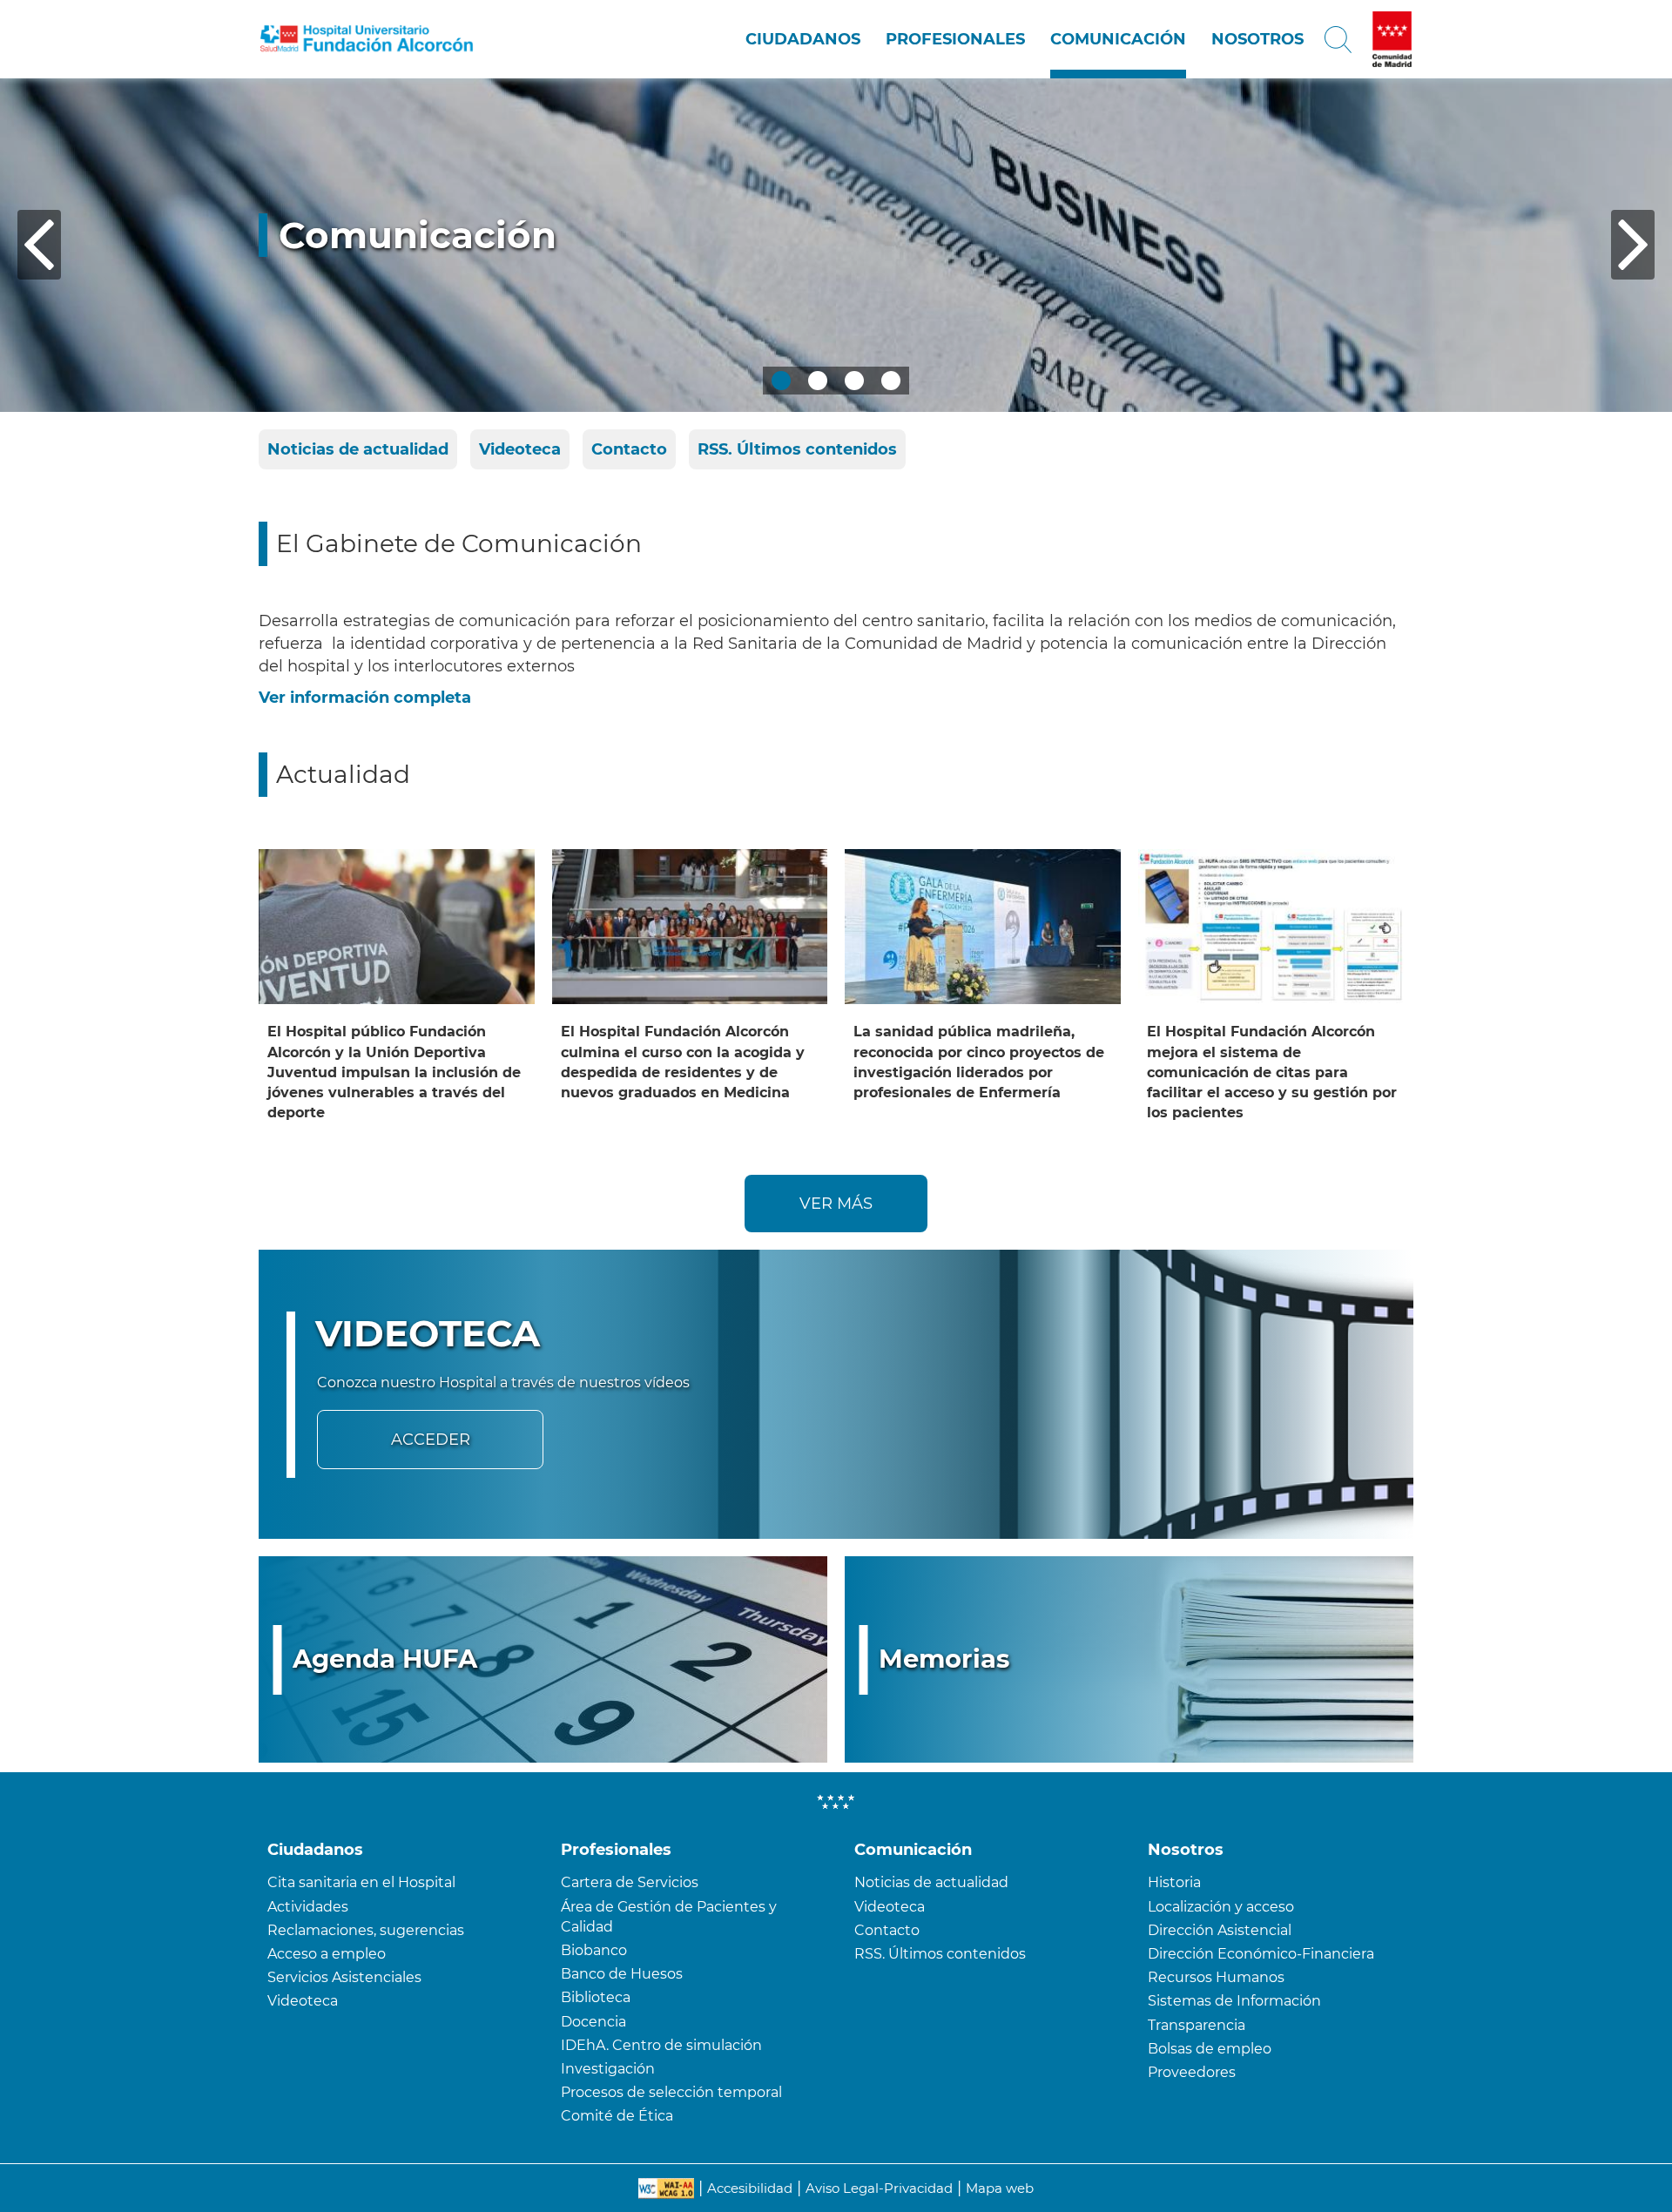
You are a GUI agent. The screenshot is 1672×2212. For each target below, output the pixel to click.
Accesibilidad (750, 2188)
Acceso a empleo (327, 1954)
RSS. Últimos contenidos (797, 449)
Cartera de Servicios (630, 1882)
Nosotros (1257, 39)
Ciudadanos (803, 39)
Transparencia (1197, 2025)
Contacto (629, 449)
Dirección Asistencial (1220, 1930)
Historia (1174, 1882)
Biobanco (594, 1950)
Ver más (836, 1204)
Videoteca (520, 449)
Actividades (308, 1907)
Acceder (431, 1440)
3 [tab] (854, 381)
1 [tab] (781, 381)
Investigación (608, 2069)
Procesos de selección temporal (671, 2092)
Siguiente (1633, 245)
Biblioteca (596, 1997)
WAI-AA (666, 2188)
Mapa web (1000, 2188)
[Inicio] (367, 39)
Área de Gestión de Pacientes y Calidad (669, 1917)
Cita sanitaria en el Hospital (361, 1882)
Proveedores (1192, 2072)
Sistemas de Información (1234, 2001)
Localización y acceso (1221, 1907)
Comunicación (1118, 39)
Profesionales (955, 39)
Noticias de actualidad (358, 449)
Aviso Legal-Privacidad (879, 2188)
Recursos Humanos (1216, 1977)
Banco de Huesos (622, 1974)
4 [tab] (891, 381)
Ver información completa (365, 698)
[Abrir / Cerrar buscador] (1338, 39)
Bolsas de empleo (1210, 2049)
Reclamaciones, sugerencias (366, 1930)
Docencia (593, 2022)
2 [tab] (818, 381)
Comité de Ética (617, 2116)
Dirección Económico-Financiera (1261, 1954)
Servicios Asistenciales (344, 1977)
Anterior (39, 245)
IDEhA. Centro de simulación (661, 2045)
